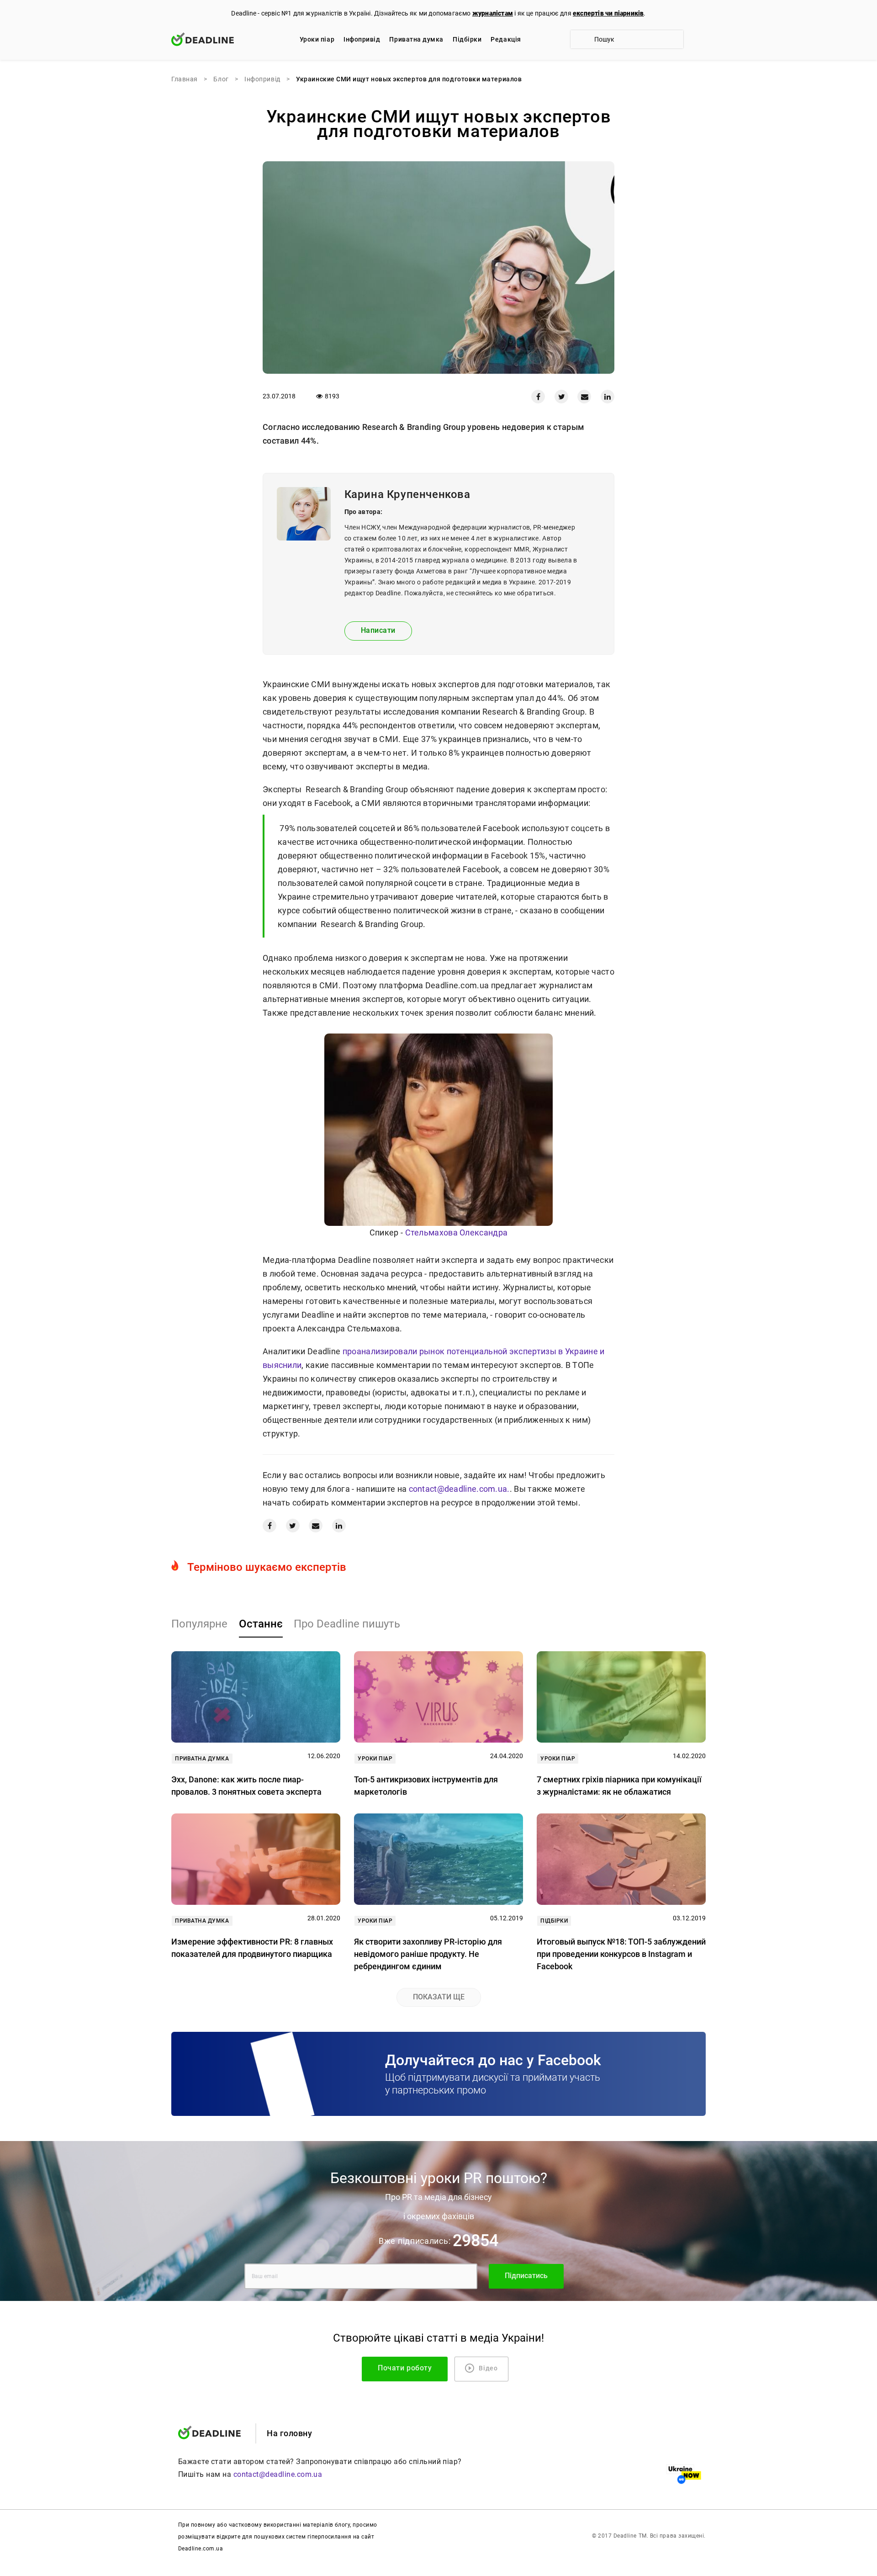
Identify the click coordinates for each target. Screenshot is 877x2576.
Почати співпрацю (521, 1340)
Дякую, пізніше (543, 1369)
